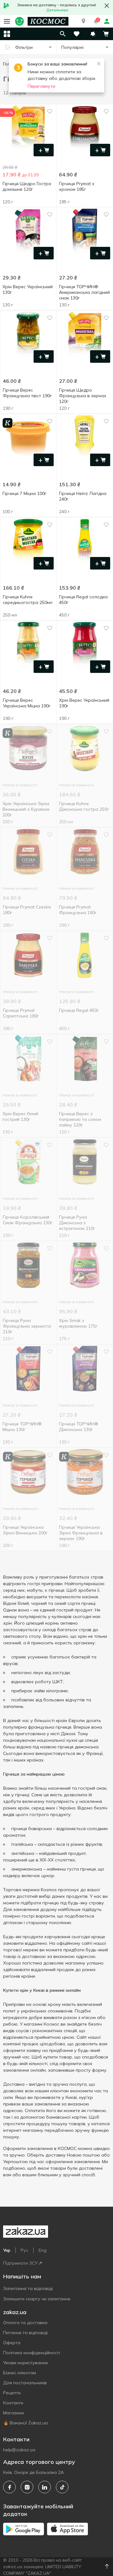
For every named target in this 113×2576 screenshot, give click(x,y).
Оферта (12, 2343)
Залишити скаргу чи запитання (37, 2299)
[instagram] (27, 2487)
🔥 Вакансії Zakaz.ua (25, 2423)
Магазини (13, 2413)
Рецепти (12, 2393)
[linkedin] (45, 2487)
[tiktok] (62, 2487)
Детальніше (57, 10)
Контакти (13, 2403)
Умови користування (25, 2363)
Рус (24, 2250)
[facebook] (9, 2487)
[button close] (107, 6)
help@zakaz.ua (19, 2450)
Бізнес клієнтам (20, 2373)
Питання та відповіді (25, 2333)
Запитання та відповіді (28, 2288)
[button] (83, 21)
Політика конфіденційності (32, 2353)
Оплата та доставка (25, 2323)
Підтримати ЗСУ (20, 2263)
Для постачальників (25, 2383)
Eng (43, 2250)
